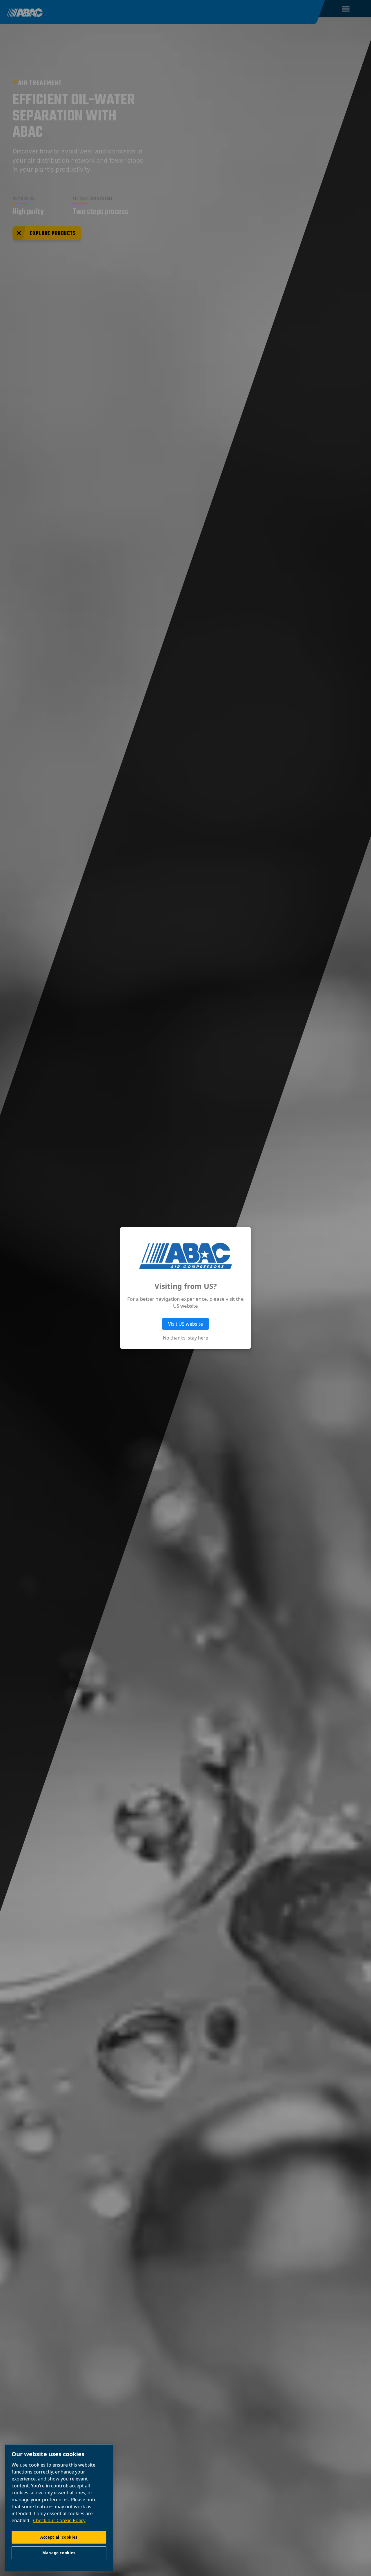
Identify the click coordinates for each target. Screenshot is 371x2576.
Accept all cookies (59, 2537)
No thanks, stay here (185, 1338)
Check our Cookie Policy (59, 2520)
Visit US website (185, 1324)
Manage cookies (59, 2553)
